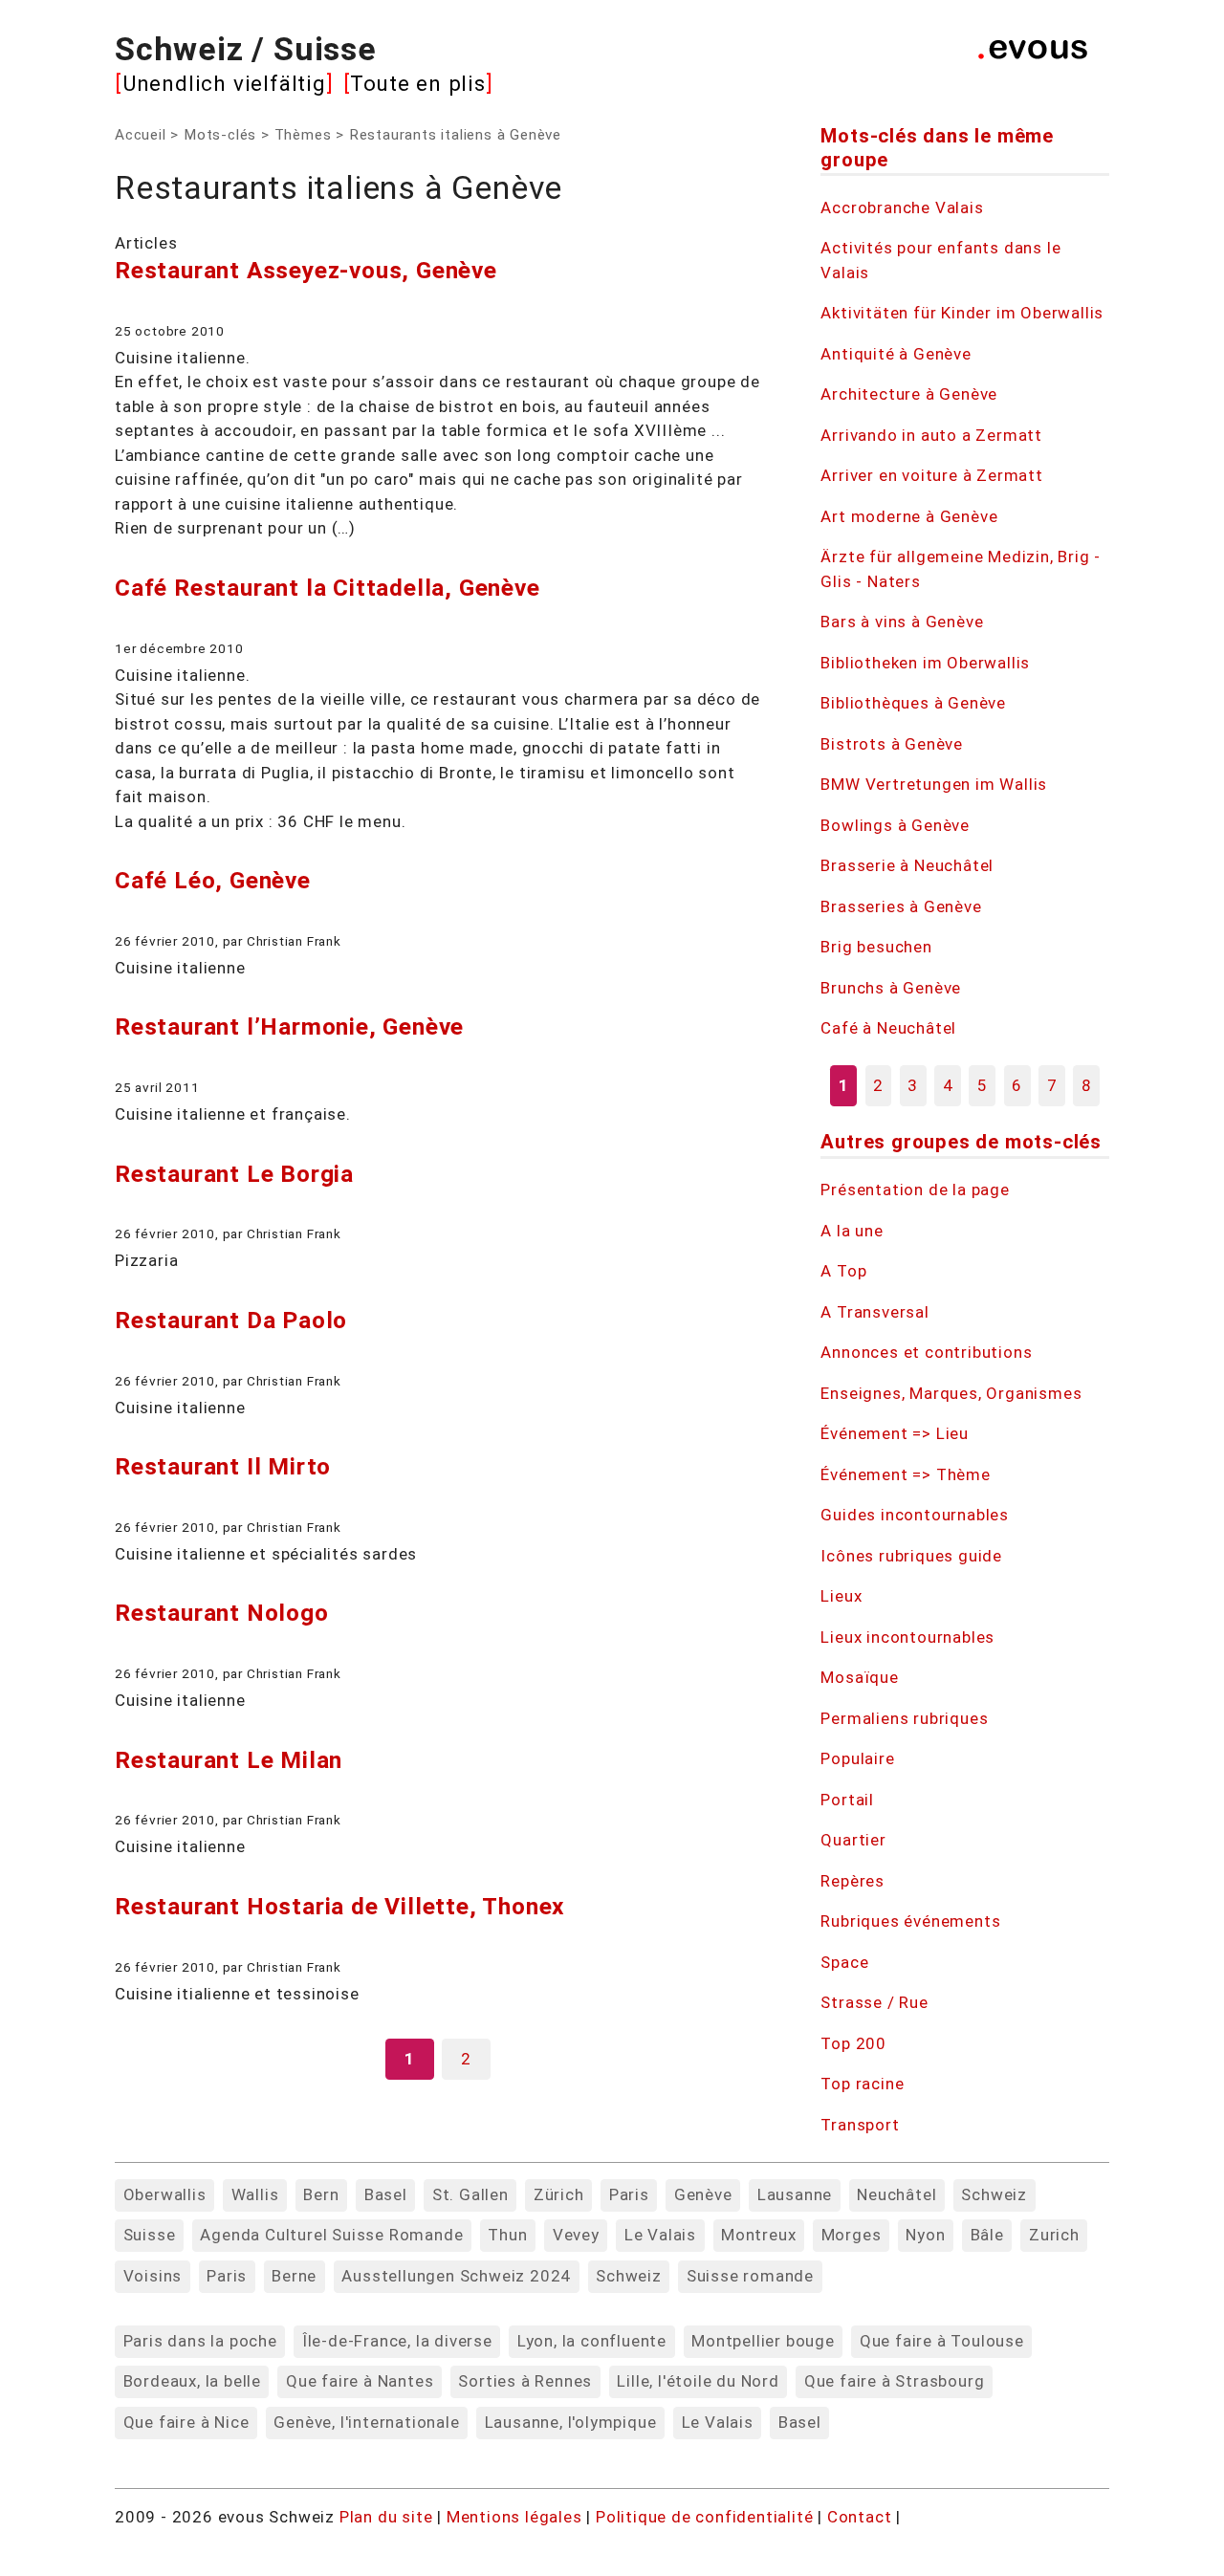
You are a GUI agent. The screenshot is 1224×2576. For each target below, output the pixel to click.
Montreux (758, 2235)
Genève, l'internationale (366, 2422)
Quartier (853, 1840)
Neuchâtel (896, 2194)
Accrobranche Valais (902, 207)
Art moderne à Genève (909, 516)
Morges (852, 2235)
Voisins (153, 2276)
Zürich (559, 2194)
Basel (386, 2194)
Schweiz (994, 2194)
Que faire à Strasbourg (895, 2381)
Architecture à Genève (909, 394)
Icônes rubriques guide (911, 1556)
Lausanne (795, 2194)
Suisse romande (750, 2276)
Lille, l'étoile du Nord (698, 2381)
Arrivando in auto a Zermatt (931, 435)
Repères (852, 1881)
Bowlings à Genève (895, 825)
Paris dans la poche (200, 2341)
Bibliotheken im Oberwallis (925, 663)
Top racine (862, 2084)
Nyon (925, 2235)
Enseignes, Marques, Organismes (951, 1393)
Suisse (150, 2235)
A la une (852, 1231)
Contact (862, 2517)
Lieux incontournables (907, 1637)
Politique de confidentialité (707, 2517)
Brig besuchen (876, 947)
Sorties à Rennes (525, 2381)
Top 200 (853, 2043)
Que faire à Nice (186, 2422)
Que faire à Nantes (360, 2381)
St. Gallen (470, 2194)
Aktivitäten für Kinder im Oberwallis (962, 313)
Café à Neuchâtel (888, 1028)
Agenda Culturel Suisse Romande (331, 2235)
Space (844, 1962)
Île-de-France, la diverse (397, 2341)
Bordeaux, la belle (192, 2381)
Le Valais (660, 2235)
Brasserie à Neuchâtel (907, 865)
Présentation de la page (915, 1190)
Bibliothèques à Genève (913, 703)
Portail (847, 1800)
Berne (294, 2276)
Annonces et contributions (926, 1352)
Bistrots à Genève (892, 744)
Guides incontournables (915, 1515)
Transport (860, 2125)
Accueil (141, 135)
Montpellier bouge (763, 2341)
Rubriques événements (910, 1921)
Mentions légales (517, 2517)
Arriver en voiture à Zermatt (931, 475)
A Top (843, 1271)
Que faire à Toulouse (942, 2341)
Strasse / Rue (874, 2002)
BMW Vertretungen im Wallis (934, 784)
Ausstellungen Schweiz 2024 (456, 2276)
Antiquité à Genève (896, 354)
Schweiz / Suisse (246, 49)
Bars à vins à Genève (902, 622)
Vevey (576, 2235)
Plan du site (386, 2517)
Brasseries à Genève (901, 906)
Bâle (987, 2235)
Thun (507, 2235)
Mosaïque (859, 1677)
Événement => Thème (905, 1474)
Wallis (255, 2194)
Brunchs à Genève (891, 988)
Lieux (841, 1596)
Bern (321, 2194)
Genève (703, 2194)
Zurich (1054, 2235)
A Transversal (874, 1312)
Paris (629, 2194)
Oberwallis (165, 2194)
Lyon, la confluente (592, 2341)
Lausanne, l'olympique (571, 2422)
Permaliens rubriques (904, 1718)
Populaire (857, 1758)
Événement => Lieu (895, 1433)
